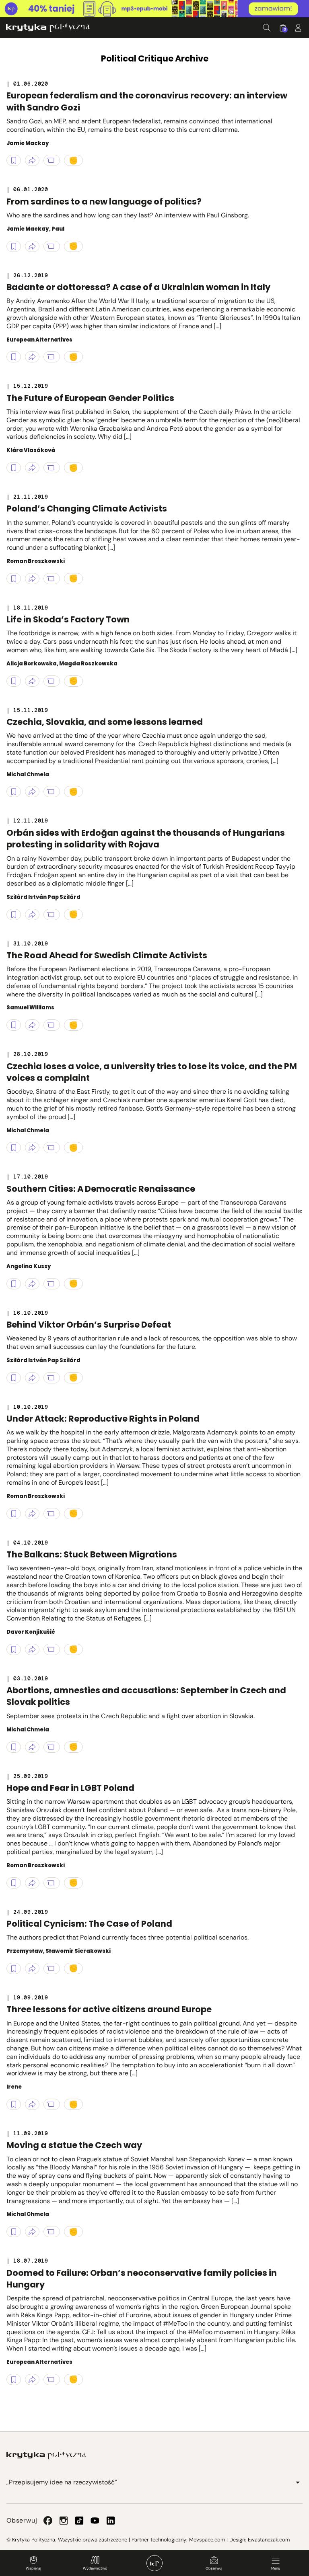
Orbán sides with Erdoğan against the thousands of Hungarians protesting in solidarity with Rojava (146, 839)
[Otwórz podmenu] (298, 2482)
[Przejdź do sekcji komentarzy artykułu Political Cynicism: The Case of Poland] (52, 1968)
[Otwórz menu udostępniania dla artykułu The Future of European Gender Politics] (32, 468)
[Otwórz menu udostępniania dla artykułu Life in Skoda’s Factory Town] (32, 681)
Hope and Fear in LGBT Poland (70, 1788)
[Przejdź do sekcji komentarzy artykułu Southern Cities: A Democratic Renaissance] (52, 1284)
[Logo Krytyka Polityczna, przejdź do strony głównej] (48, 28)
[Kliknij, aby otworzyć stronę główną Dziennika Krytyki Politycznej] (154, 2563)
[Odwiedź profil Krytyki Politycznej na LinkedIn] (111, 2521)
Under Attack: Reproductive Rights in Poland (103, 1419)
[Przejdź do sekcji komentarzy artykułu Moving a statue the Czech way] (52, 2232)
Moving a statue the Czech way (74, 2145)
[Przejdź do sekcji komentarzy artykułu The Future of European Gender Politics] (52, 468)
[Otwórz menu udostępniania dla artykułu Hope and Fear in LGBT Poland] (32, 1883)
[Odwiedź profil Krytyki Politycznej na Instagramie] (64, 2521)
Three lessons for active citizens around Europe (109, 2009)
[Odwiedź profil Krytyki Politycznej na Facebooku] (48, 2521)
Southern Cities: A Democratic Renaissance (101, 1189)
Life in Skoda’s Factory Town (68, 619)
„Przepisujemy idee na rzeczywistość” (62, 2482)
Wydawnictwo (95, 2568)
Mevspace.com (207, 2540)
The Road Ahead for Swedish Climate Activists (107, 955)
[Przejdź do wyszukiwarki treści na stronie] (267, 28)
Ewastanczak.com (269, 2540)
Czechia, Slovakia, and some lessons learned (105, 722)
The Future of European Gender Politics (90, 398)
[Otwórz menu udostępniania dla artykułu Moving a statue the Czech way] (32, 2232)
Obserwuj (214, 2568)
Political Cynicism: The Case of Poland (89, 1924)
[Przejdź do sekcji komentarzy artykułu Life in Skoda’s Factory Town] (52, 681)
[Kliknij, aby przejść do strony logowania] (298, 28)
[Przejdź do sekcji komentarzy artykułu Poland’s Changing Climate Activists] (52, 579)
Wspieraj (33, 2568)
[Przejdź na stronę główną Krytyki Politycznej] (46, 2455)
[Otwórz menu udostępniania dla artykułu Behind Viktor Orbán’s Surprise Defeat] (32, 1378)
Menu (276, 2568)
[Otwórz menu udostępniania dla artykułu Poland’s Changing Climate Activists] (32, 579)
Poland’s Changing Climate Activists (87, 508)
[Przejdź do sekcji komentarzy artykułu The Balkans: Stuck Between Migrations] (52, 1649)
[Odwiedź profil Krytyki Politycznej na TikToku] (79, 2521)
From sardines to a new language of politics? (104, 202)
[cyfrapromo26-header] (154, 9)
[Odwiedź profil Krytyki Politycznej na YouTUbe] (95, 2521)
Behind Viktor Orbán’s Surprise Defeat (89, 1325)
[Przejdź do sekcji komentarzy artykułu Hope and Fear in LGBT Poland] (52, 1883)
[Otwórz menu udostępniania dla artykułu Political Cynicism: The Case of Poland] (32, 1968)
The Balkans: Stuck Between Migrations (92, 1554)
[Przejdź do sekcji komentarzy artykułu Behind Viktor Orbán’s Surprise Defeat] (52, 1378)
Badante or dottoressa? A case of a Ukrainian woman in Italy (138, 287)
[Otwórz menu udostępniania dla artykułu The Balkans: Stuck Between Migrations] (32, 1649)
